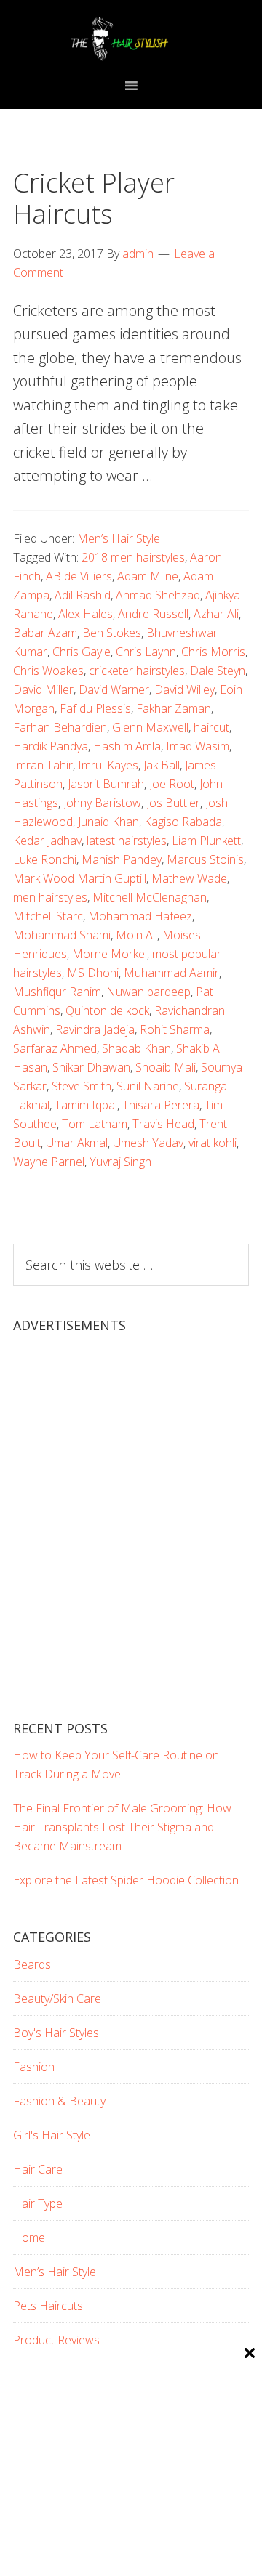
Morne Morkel (110, 954)
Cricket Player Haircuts (94, 198)
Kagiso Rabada (183, 822)
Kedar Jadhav (47, 841)
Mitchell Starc (48, 916)
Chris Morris (213, 652)
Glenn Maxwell (150, 727)
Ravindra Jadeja (95, 1029)
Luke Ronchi (45, 859)
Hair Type (38, 2203)
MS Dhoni (93, 973)
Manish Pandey (122, 859)
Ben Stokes (112, 633)
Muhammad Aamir (171, 973)
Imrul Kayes (108, 765)
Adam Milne (148, 576)
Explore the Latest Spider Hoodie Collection (126, 1880)
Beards (32, 1964)
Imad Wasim (198, 746)
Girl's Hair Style (52, 2135)
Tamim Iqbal (86, 1105)
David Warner (114, 689)
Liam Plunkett (206, 841)
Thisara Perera (161, 1105)
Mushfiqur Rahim (57, 992)
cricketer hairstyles (137, 671)
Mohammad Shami (62, 935)
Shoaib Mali (166, 1067)
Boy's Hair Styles (56, 2033)
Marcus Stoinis (205, 859)
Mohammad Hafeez (140, 916)
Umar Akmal (77, 1143)
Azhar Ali (216, 614)
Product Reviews (56, 2340)
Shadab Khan (136, 1048)
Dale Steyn (218, 671)
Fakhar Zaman (174, 708)
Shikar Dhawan (91, 1067)
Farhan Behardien (60, 727)
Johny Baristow (102, 803)
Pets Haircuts (48, 2306)
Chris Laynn (146, 652)
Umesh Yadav (148, 1143)
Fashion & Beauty (59, 2101)
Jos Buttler (173, 803)
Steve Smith (82, 1086)
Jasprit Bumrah (106, 784)
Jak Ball (162, 765)
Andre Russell (153, 614)
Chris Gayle (82, 652)
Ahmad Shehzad (158, 595)
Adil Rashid (83, 595)
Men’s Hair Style (119, 538)
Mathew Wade (189, 878)
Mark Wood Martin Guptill (80, 878)
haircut (211, 727)
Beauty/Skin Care (57, 1998)
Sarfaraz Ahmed (55, 1048)
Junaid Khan (108, 822)
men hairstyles (50, 897)
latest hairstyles (127, 841)
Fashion (34, 2067)
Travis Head (163, 1124)
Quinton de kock (107, 1010)
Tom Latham (95, 1124)
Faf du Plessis (95, 708)
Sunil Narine (148, 1086)
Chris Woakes (48, 671)
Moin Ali (136, 935)
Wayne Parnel (49, 1162)
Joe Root (172, 784)
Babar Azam (45, 633)
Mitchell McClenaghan (150, 897)
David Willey (184, 689)
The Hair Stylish (131, 39)
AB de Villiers (79, 576)
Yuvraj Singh (120, 1162)
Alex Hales (86, 614)
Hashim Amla (127, 746)
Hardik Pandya (51, 746)
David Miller (43, 689)
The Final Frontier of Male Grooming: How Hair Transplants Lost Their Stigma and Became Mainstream (122, 1827)
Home (29, 2237)
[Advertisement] (131, 1539)
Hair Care (38, 2169)
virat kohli (213, 1143)
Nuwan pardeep (148, 992)
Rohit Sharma (175, 1029)
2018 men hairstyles (133, 557)
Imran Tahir (43, 765)
